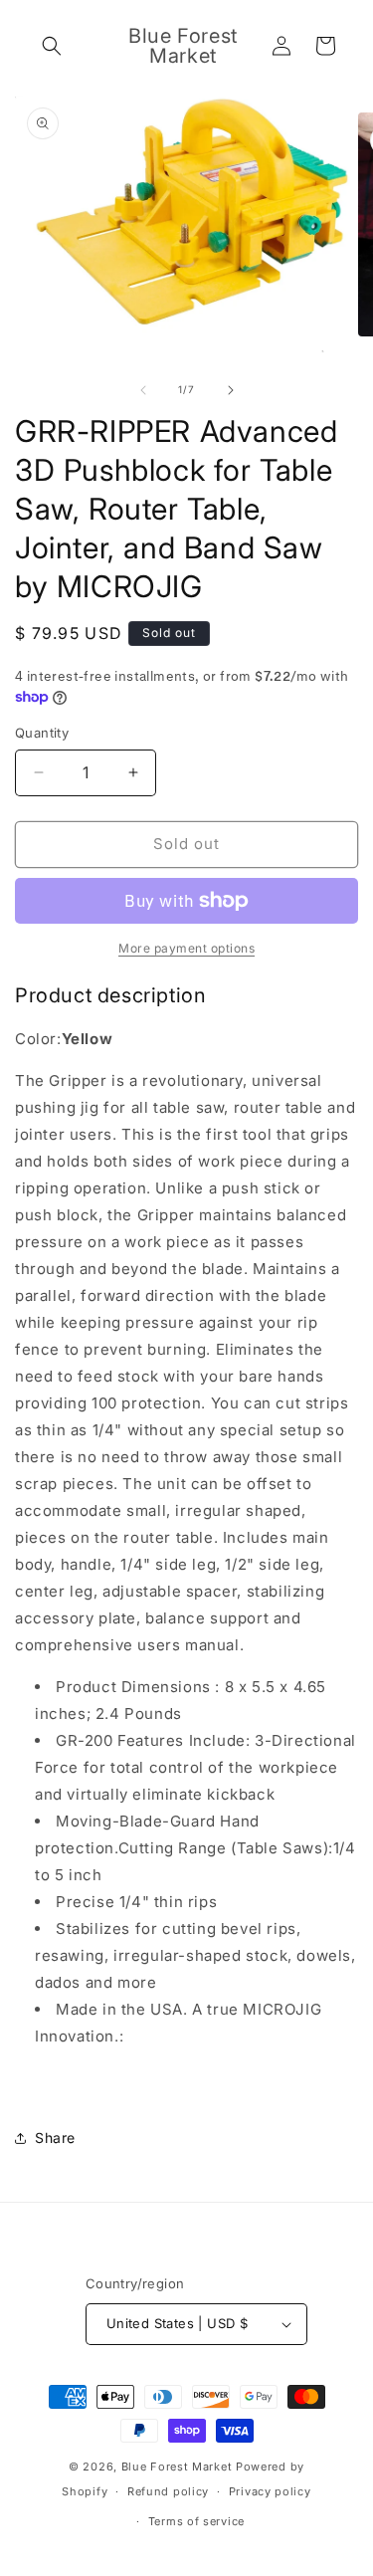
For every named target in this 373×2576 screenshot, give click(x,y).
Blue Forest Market (177, 2467)
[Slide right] (231, 390)
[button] (52, 46)
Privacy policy (270, 2491)
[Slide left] (143, 390)
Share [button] (55, 2138)
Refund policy (168, 2491)
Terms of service (196, 2521)
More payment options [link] (186, 948)
